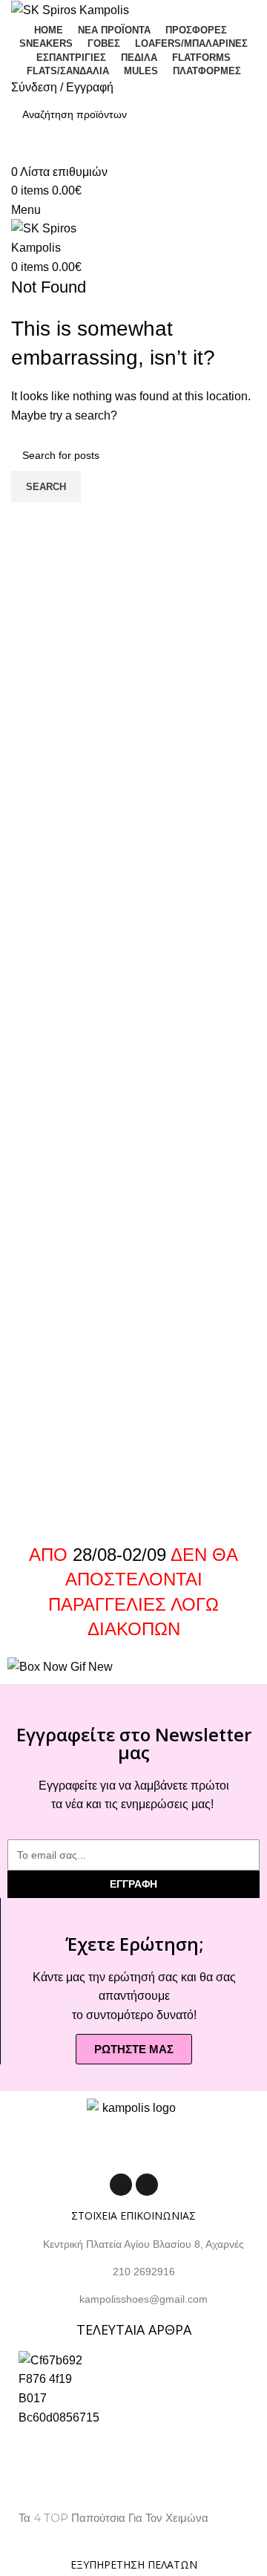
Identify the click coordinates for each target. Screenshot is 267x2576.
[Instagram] (147, 2185)
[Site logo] (70, 9)
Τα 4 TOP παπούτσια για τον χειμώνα (113, 2518)
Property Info (51, 2535)
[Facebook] (121, 2185)
